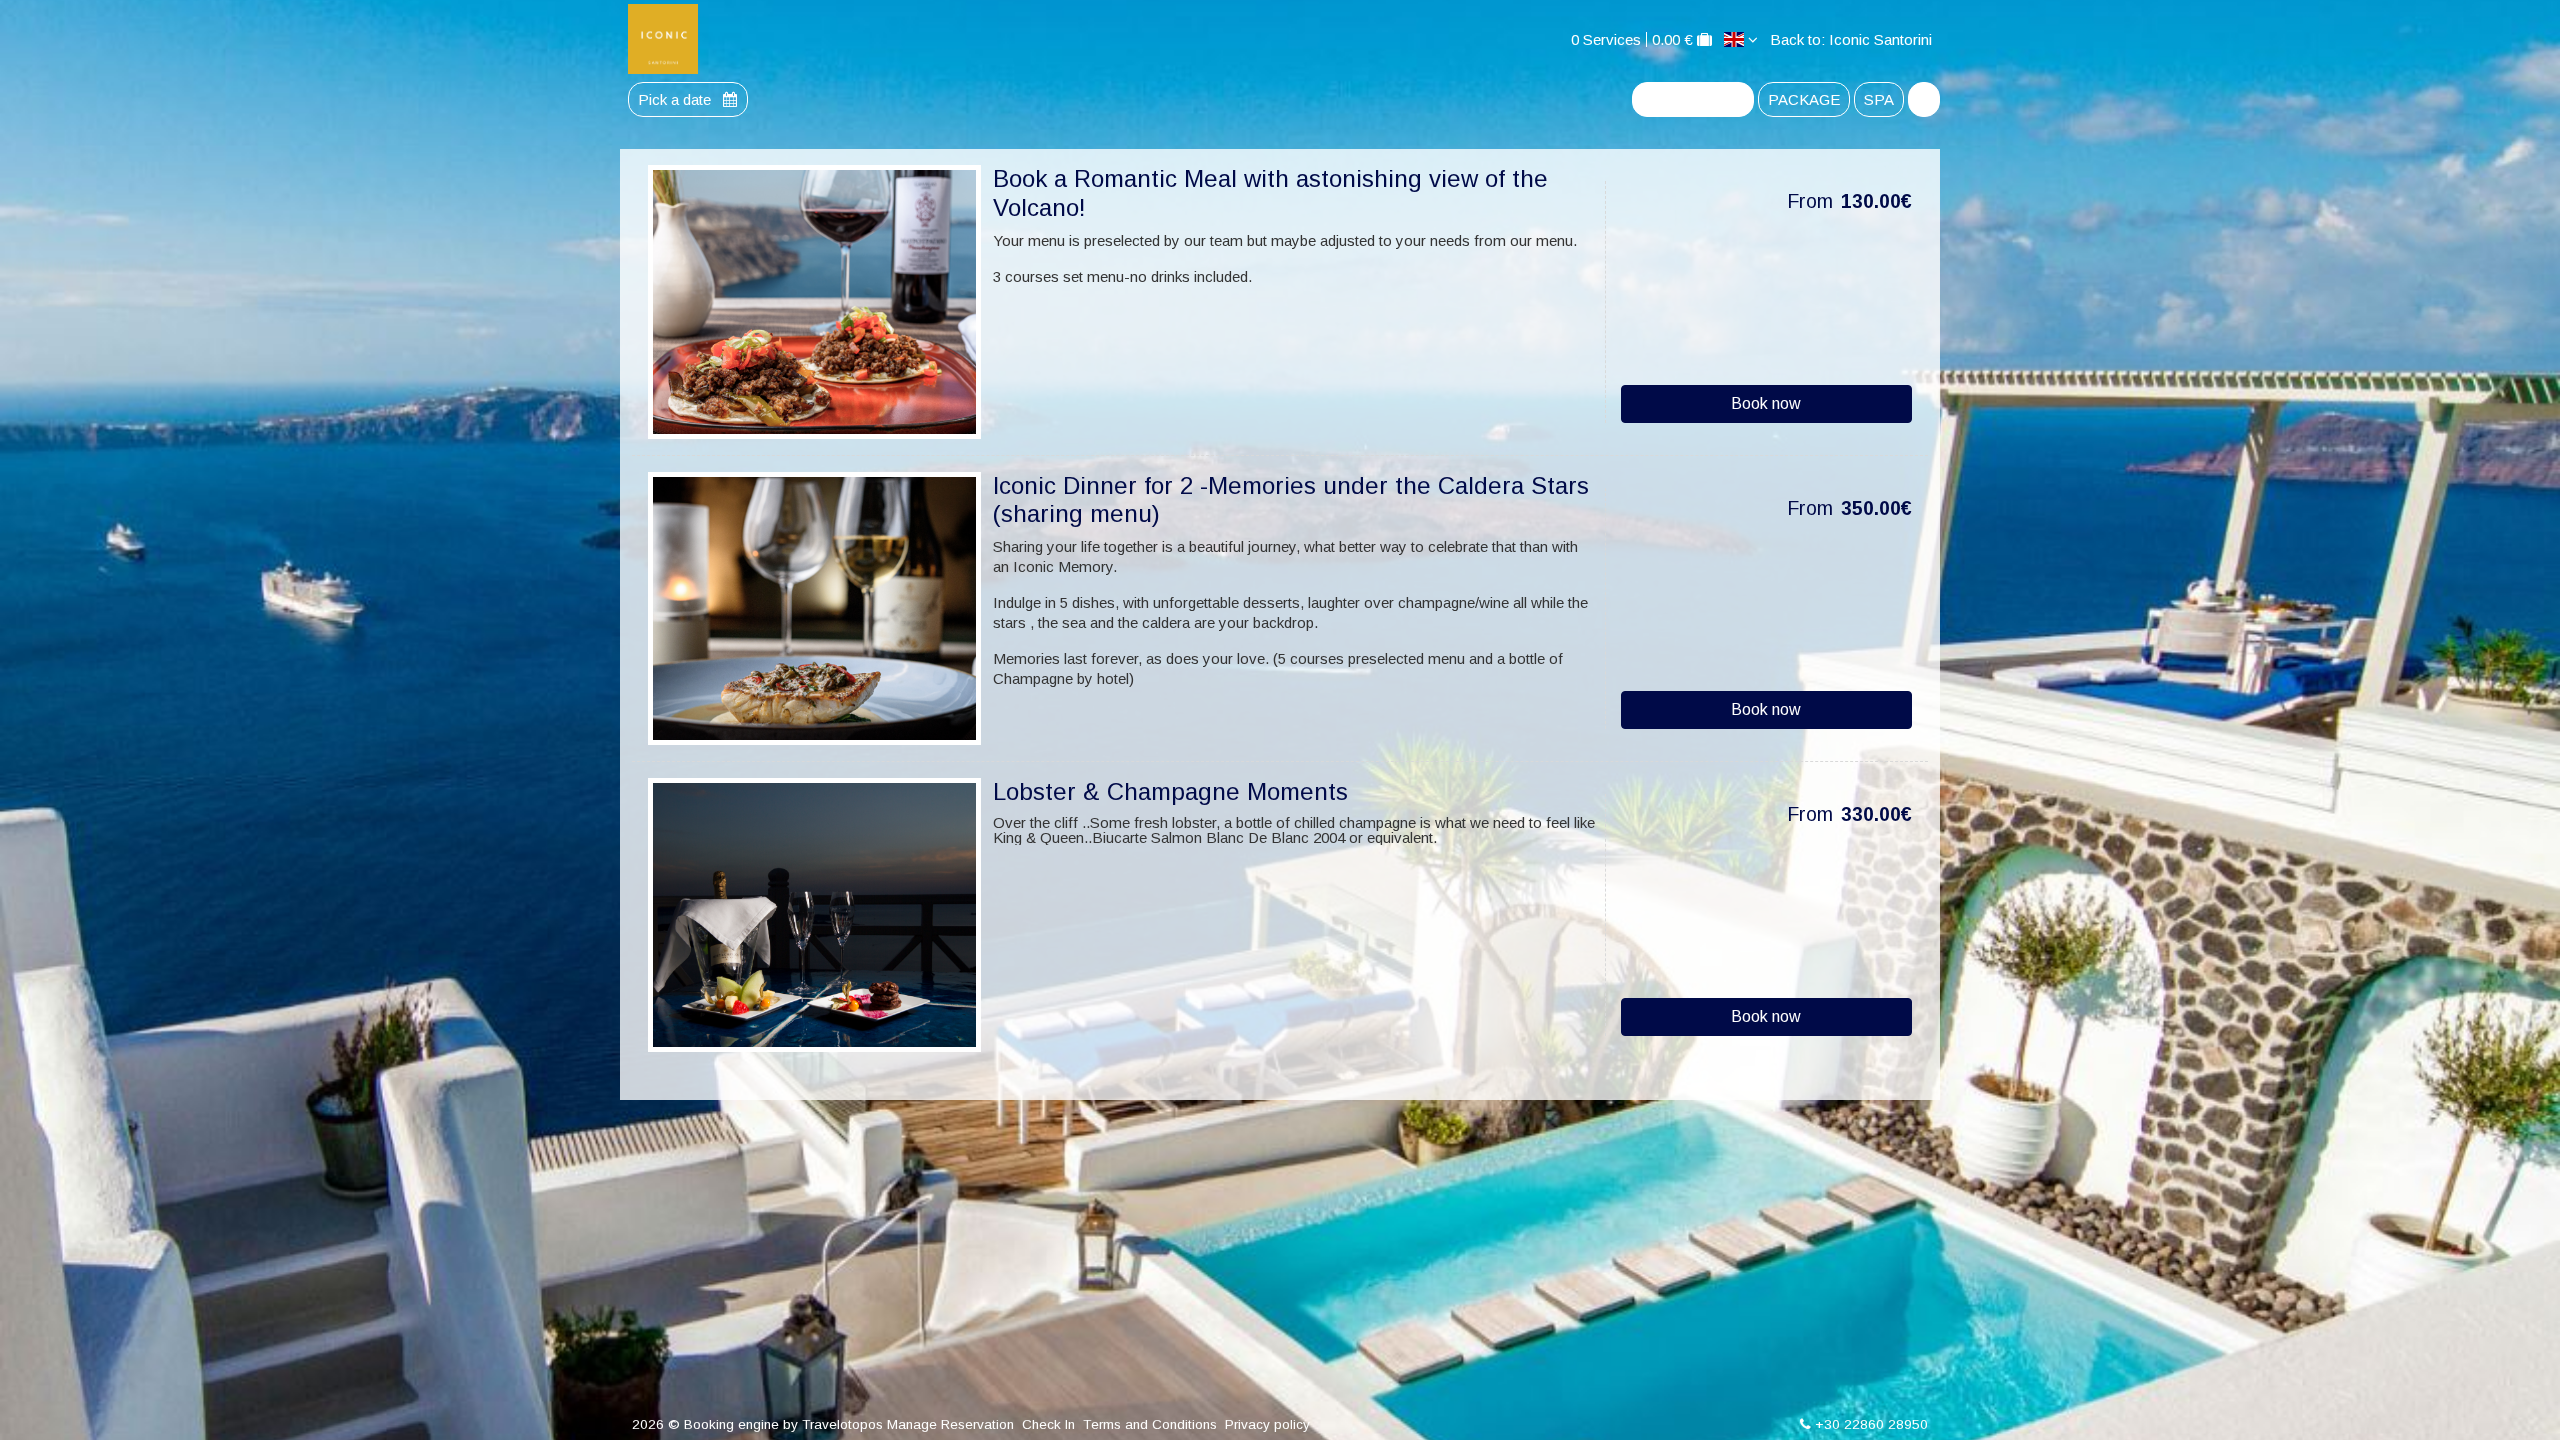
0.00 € (1672, 39)
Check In (1048, 1424)
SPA (1879, 99)
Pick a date (676, 99)
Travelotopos (842, 1424)
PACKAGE (1804, 99)
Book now (1766, 403)
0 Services (1606, 39)
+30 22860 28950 (1871, 1424)
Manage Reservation (950, 1424)
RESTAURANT (1693, 99)
